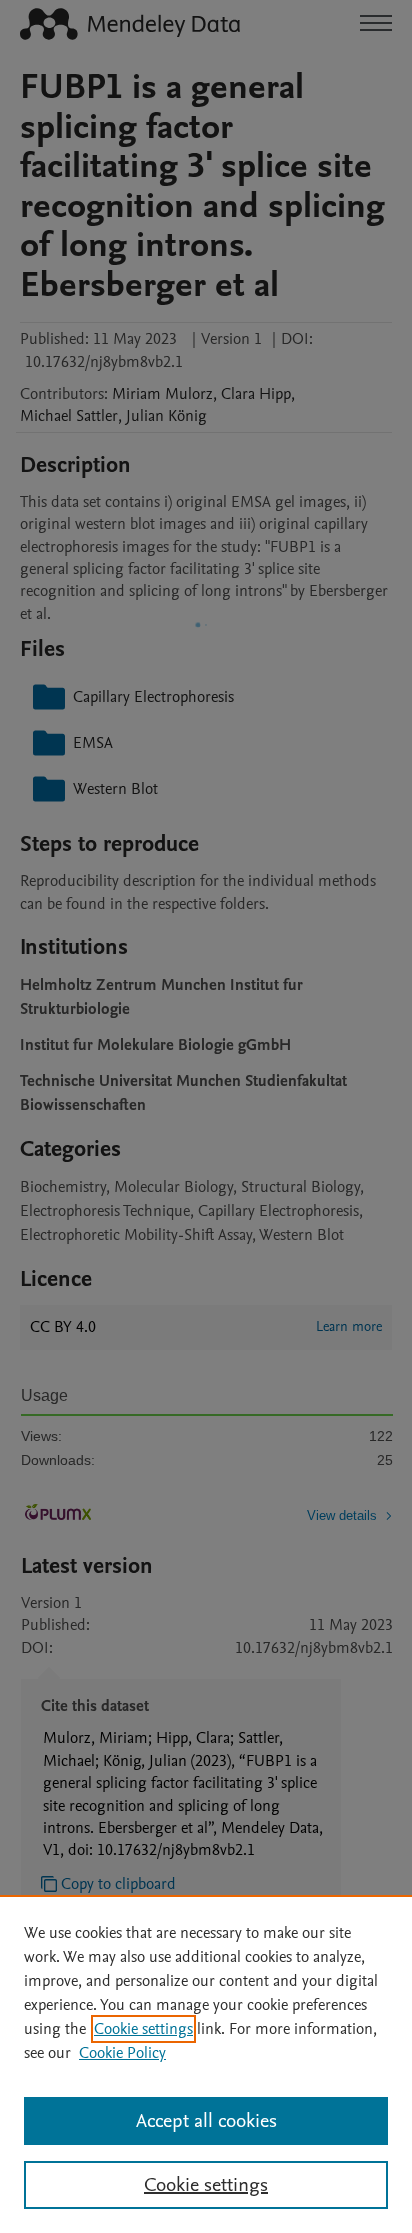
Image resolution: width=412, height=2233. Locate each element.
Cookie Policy (122, 2053)
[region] (206, 2064)
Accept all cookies (206, 2121)
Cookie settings (143, 2029)
